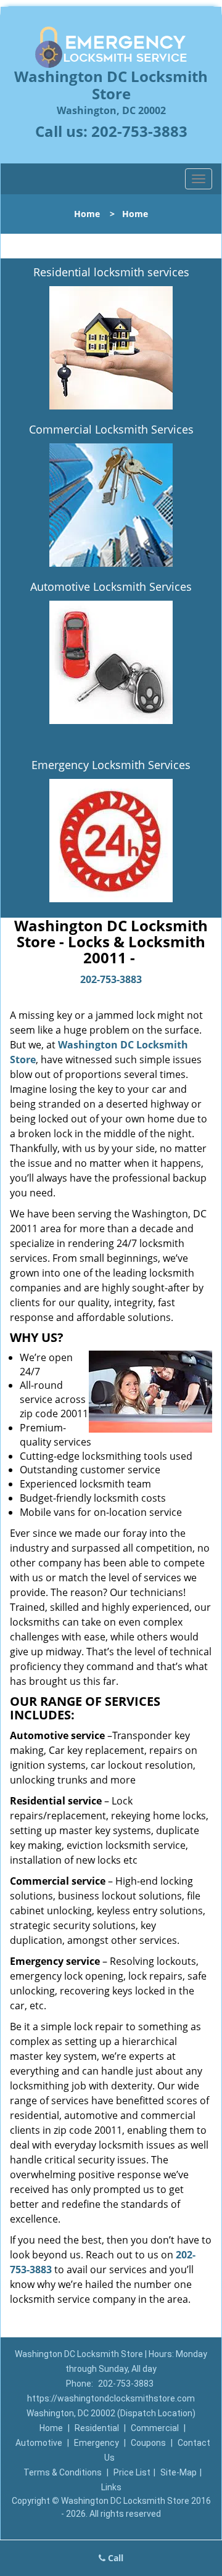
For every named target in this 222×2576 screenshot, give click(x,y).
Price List (132, 2472)
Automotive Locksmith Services (111, 586)
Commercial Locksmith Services (111, 429)
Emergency (97, 2443)
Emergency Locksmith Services (111, 765)
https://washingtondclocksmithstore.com (111, 2398)
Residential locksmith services (111, 272)
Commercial (155, 2428)
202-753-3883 (139, 131)
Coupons (148, 2443)
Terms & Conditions (63, 2472)
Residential (97, 2428)
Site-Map (179, 2472)
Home (87, 214)
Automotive (39, 2443)
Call (114, 2558)
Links (111, 2487)
